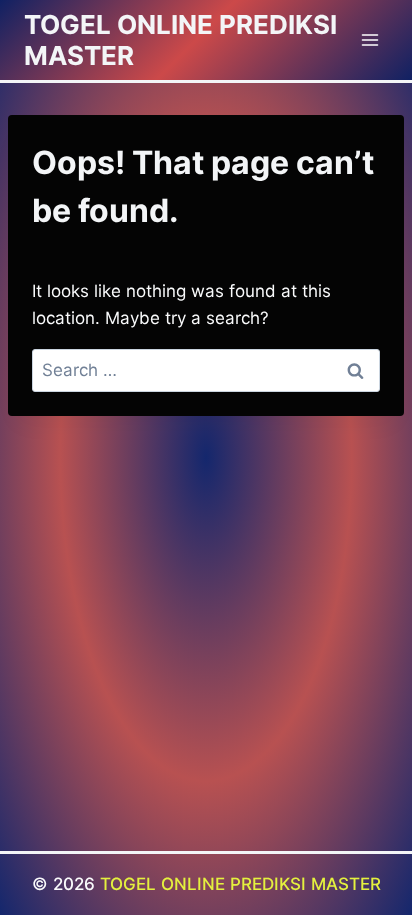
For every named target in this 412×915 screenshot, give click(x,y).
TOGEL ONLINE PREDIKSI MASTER (240, 884)
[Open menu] (369, 39)
